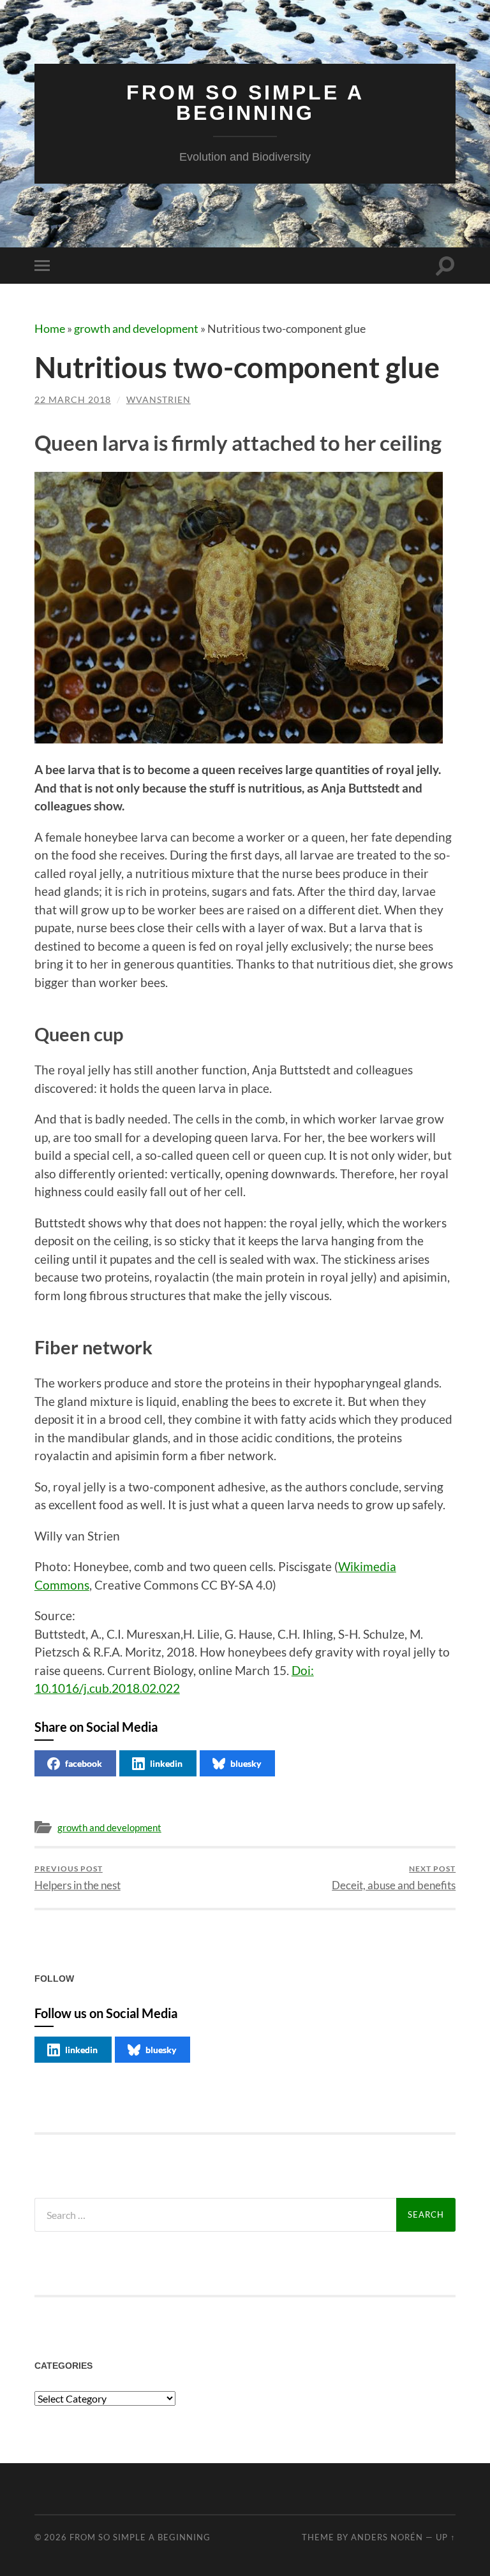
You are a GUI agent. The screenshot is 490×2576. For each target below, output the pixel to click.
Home (50, 328)
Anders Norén (387, 2537)
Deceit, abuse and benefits (394, 1877)
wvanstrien (159, 399)
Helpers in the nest (78, 1877)
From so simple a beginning (245, 103)
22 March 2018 (73, 399)
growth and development (136, 328)
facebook (84, 1763)
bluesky (246, 1763)
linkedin (166, 1763)
